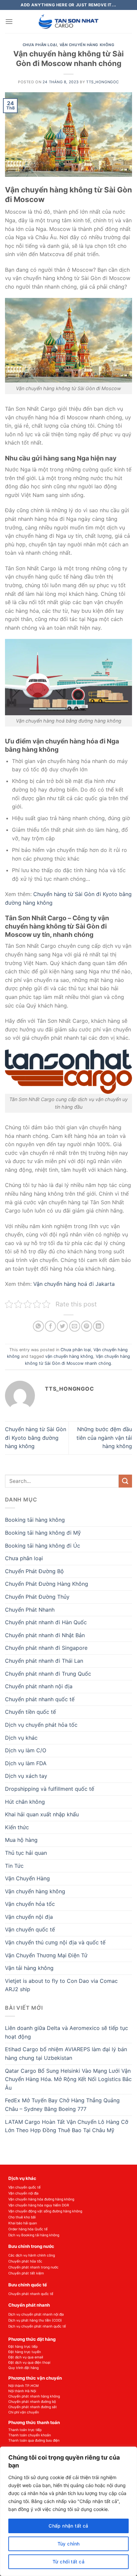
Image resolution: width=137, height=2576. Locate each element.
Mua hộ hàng (21, 1840)
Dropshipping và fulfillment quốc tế (50, 1789)
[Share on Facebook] (50, 1326)
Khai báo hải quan (23, 2223)
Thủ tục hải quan (26, 1853)
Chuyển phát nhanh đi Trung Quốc (48, 1674)
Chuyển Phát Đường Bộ (34, 1571)
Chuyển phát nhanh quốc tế (40, 1699)
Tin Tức (14, 1866)
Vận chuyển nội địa (29, 1917)
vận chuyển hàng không (69, 1356)
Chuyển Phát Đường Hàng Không (47, 1584)
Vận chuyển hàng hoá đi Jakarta (74, 1284)
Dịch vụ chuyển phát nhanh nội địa (36, 2314)
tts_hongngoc (103, 82)
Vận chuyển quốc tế (30, 1929)
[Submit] (125, 1481)
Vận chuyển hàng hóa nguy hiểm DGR (39, 2205)
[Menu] (9, 21)
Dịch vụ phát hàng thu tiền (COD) (35, 2320)
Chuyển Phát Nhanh (30, 1610)
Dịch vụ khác (21, 1738)
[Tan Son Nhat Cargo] (69, 22)
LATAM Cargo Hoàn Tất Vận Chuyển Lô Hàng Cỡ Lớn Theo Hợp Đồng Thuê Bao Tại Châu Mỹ (67, 2126)
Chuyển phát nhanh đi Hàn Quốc (46, 1622)
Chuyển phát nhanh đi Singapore (46, 1648)
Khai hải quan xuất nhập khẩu (42, 1814)
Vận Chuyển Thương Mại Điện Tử (46, 1955)
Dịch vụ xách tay (26, 1776)
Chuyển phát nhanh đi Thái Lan (44, 1661)
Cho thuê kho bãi (22, 2217)
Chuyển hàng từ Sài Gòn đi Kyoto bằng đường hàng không (36, 1438)
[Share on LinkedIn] (99, 1326)
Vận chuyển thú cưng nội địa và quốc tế (55, 1942)
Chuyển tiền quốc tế (30, 1712)
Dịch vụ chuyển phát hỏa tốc (41, 1725)
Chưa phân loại (40, 45)
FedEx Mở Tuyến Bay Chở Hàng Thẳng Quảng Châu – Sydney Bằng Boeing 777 (62, 2105)
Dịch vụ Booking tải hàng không (34, 2235)
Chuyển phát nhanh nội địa (39, 1686)
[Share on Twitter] (62, 1326)
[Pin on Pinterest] (87, 1326)
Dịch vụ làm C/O (26, 1750)
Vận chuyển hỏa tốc (30, 1904)
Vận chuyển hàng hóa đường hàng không (41, 2199)
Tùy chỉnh (69, 2544)
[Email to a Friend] (75, 1326)
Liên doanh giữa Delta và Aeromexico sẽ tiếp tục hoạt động (67, 2032)
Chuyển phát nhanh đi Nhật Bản (45, 1635)
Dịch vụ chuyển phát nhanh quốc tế (37, 2326)
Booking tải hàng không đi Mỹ (43, 1533)
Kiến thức (17, 1827)
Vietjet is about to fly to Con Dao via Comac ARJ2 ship (61, 1985)
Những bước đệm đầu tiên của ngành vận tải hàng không (104, 1438)
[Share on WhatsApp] (38, 1326)
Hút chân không (25, 1802)
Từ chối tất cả (68, 2562)
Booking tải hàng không (35, 1520)
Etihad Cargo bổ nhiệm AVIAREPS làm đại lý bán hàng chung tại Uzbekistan (66, 2054)
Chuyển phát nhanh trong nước (33, 2267)
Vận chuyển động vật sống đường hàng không (45, 2211)
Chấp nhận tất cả (68, 2526)
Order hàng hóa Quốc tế (28, 2229)
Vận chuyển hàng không (87, 45)
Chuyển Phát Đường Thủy (37, 1597)
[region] (68, 2511)
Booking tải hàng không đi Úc (43, 1546)
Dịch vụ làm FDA (26, 1763)
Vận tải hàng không (29, 1968)
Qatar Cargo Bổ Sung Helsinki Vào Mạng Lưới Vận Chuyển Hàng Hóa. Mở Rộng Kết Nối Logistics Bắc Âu (68, 2079)
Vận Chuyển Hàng (27, 1878)
